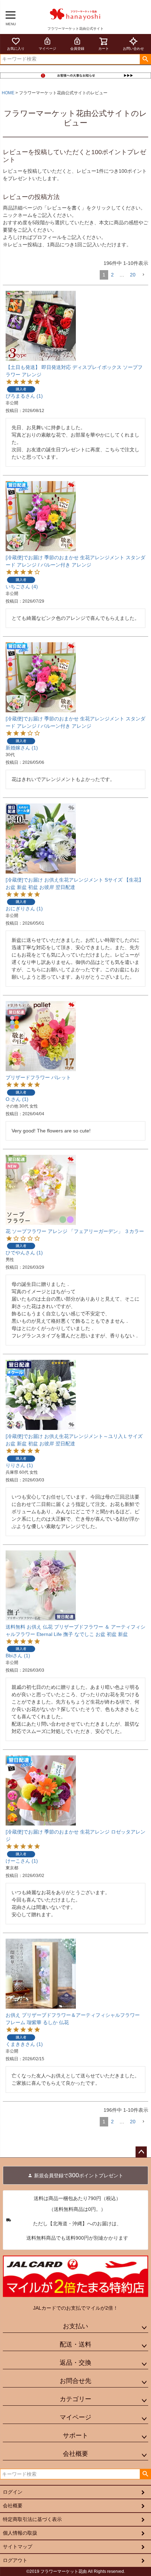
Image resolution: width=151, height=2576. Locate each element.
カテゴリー (75, 2399)
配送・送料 (75, 2344)
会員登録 (77, 49)
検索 (145, 59)
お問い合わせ (133, 49)
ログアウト (15, 2560)
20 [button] (133, 275)
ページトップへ (141, 2152)
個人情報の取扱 (20, 2533)
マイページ (47, 49)
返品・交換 (75, 2363)
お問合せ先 (75, 2381)
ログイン (13, 2492)
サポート (75, 2435)
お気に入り (16, 49)
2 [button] (112, 275)
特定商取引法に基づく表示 (32, 2519)
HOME (8, 93)
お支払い (75, 2326)
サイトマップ (18, 2547)
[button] (143, 275)
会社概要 (75, 2454)
